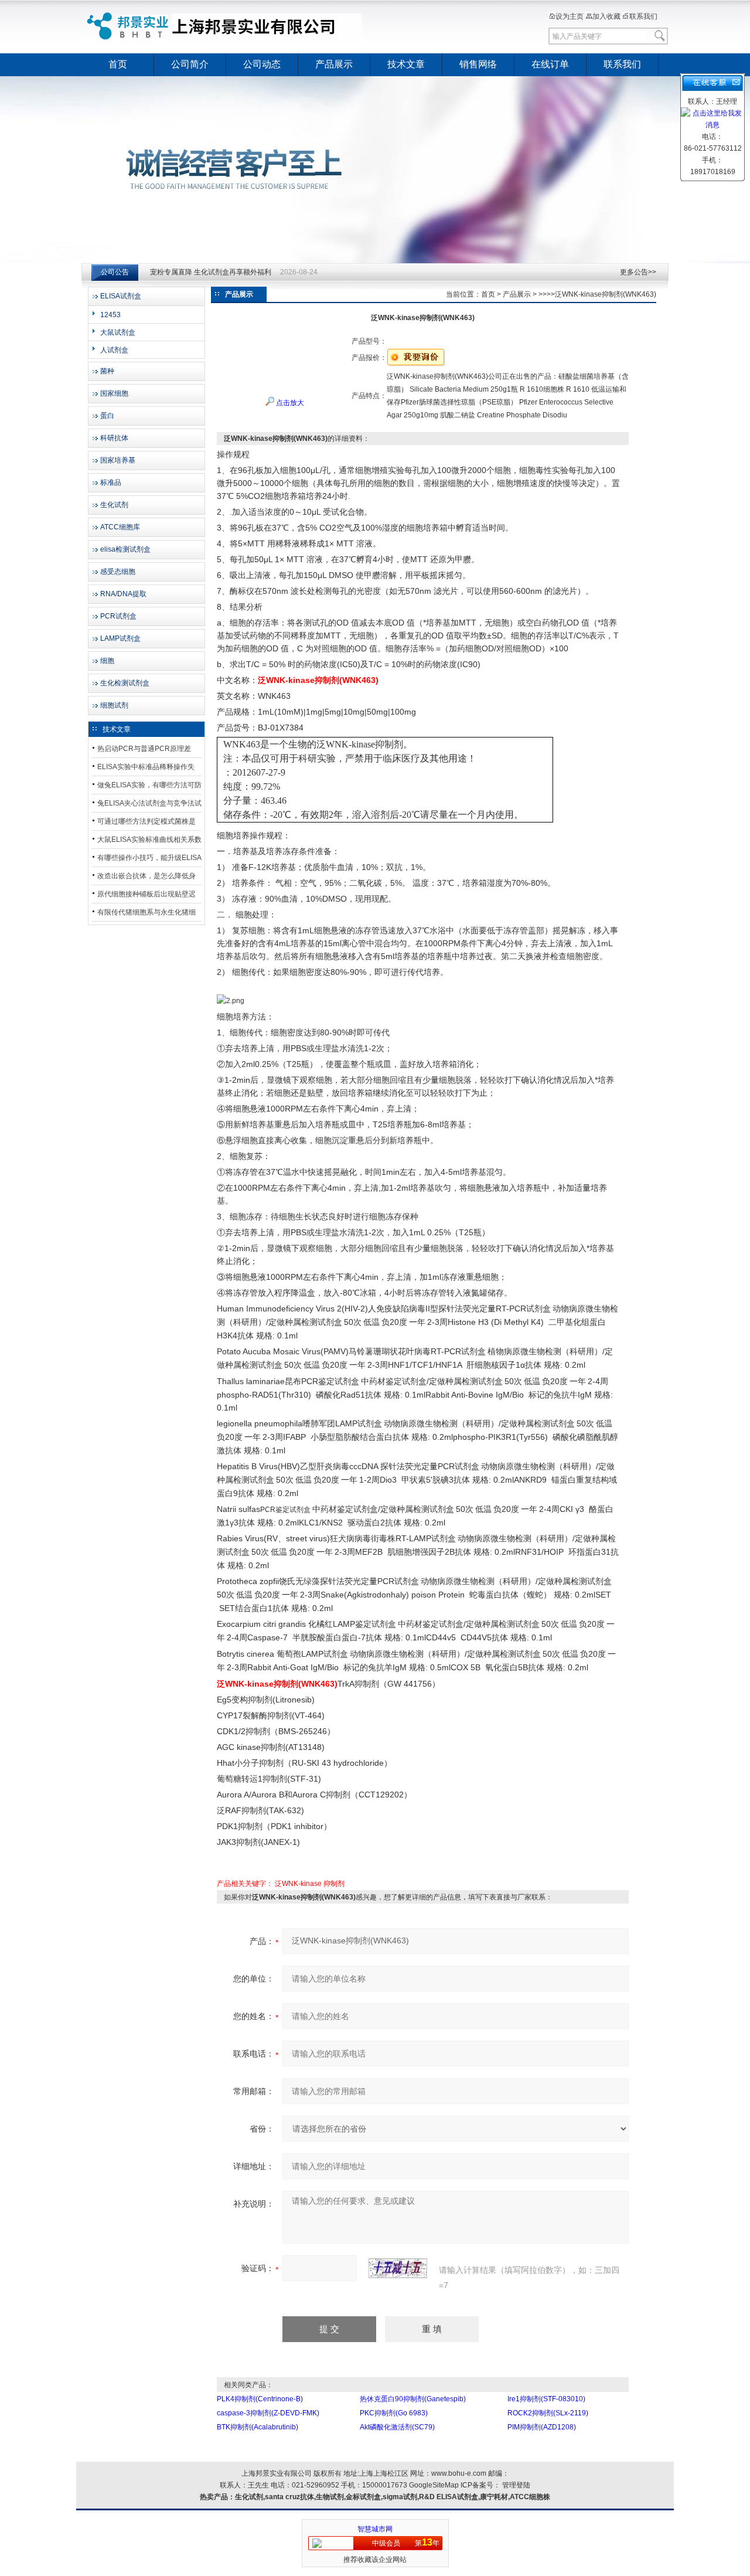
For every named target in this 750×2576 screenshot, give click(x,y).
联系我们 (643, 16)
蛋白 (107, 416)
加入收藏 (606, 16)
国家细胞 (114, 393)
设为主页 (570, 16)
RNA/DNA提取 (123, 594)
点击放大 (289, 403)
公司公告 (115, 272)
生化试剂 (114, 505)
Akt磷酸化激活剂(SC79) (397, 2427)
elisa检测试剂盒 (125, 549)
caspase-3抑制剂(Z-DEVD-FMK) (268, 2413)
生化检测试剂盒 (125, 683)
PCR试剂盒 (118, 616)
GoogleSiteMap (434, 2485)
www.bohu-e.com (459, 2473)
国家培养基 (118, 460)
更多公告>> (638, 272)
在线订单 (550, 64)
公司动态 (262, 64)
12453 (110, 315)
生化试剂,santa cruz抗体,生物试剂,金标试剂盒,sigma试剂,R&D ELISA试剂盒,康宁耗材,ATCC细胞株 (393, 2497)
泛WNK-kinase (298, 1884)
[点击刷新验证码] (398, 2268)
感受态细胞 (118, 572)
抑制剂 (334, 1884)
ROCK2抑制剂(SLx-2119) (548, 2413)
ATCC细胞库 (120, 527)
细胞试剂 (114, 705)
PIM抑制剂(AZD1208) (542, 2427)
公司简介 (190, 64)
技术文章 (406, 64)
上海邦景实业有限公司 (226, 26)
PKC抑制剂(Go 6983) (394, 2413)
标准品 (111, 482)
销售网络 (478, 64)
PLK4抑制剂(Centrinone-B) (260, 2399)
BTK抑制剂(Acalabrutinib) (258, 2427)
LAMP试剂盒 (120, 638)
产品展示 (334, 64)
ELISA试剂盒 (121, 296)
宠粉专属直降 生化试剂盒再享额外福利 (211, 272)
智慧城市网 (375, 2529)
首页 (118, 64)
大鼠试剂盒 (118, 332)
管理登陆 (516, 2485)
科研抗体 (114, 438)
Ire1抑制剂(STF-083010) (546, 2399)
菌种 (107, 371)
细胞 (107, 661)
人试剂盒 (114, 350)
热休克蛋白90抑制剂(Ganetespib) (413, 2399)
